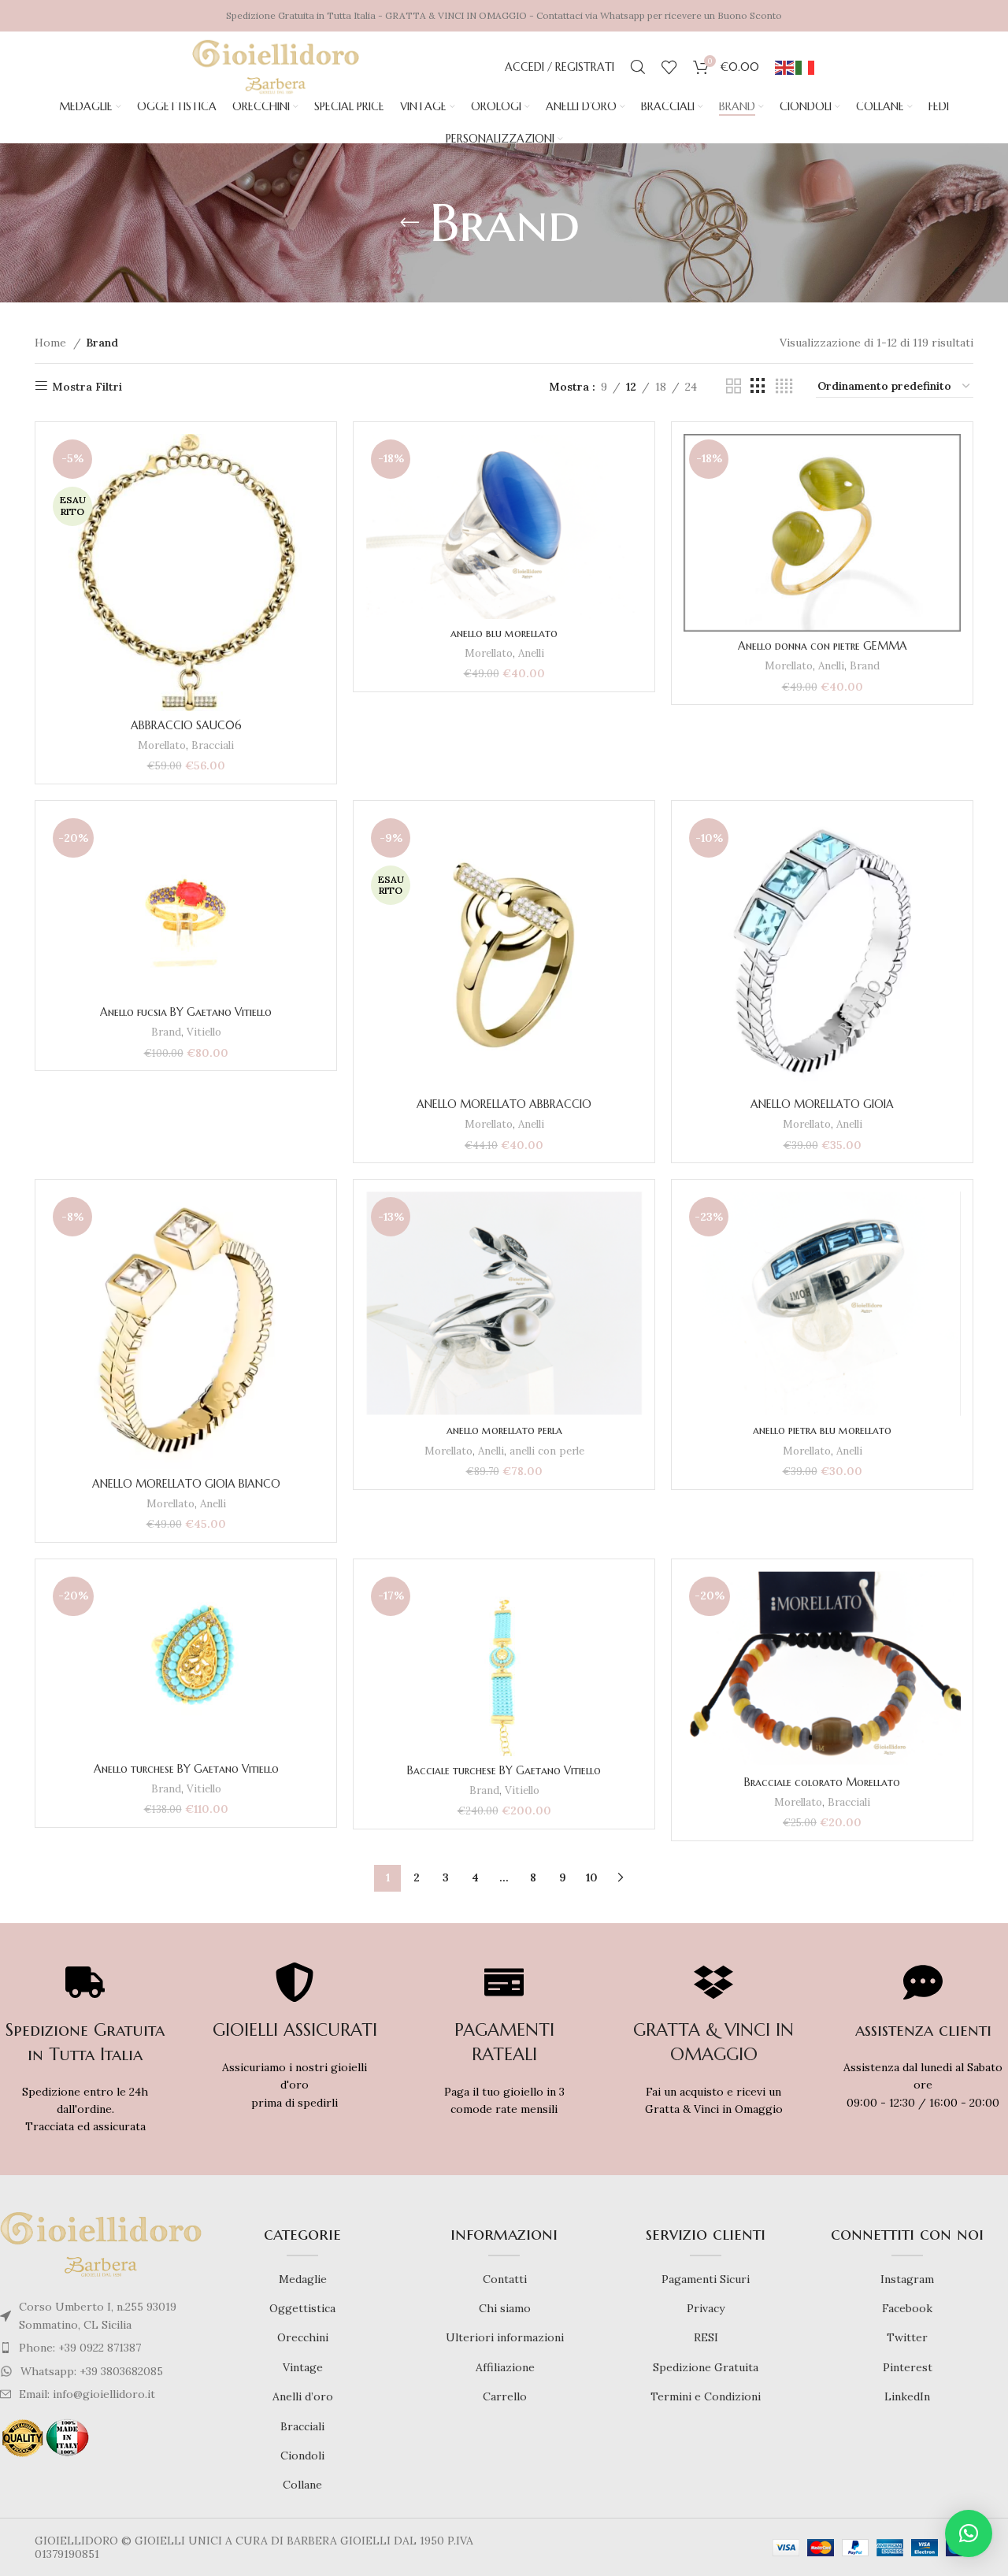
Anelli (531, 653)
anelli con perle (547, 1451)
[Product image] (504, 951)
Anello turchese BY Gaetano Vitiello (186, 1769)
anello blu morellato (504, 633)
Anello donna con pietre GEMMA (823, 646)
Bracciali (213, 745)
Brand (865, 666)
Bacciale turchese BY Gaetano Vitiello (504, 1770)
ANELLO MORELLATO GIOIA (822, 1104)
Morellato (162, 745)
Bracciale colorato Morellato (822, 1782)
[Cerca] (638, 67)
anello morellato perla (504, 1430)
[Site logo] (276, 66)
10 (592, 1877)
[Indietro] (409, 223)
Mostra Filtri (87, 386)
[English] (785, 67)
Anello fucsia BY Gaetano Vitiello (186, 1012)
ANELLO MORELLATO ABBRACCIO (504, 1104)
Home (52, 343)
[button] (969, 2533)
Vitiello (204, 1032)
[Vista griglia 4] (784, 386)
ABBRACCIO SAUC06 (186, 725)
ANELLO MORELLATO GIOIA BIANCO (186, 1484)
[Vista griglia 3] (758, 386)
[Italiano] (806, 67)
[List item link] (101, 2348)
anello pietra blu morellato (822, 1430)
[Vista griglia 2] (734, 386)
